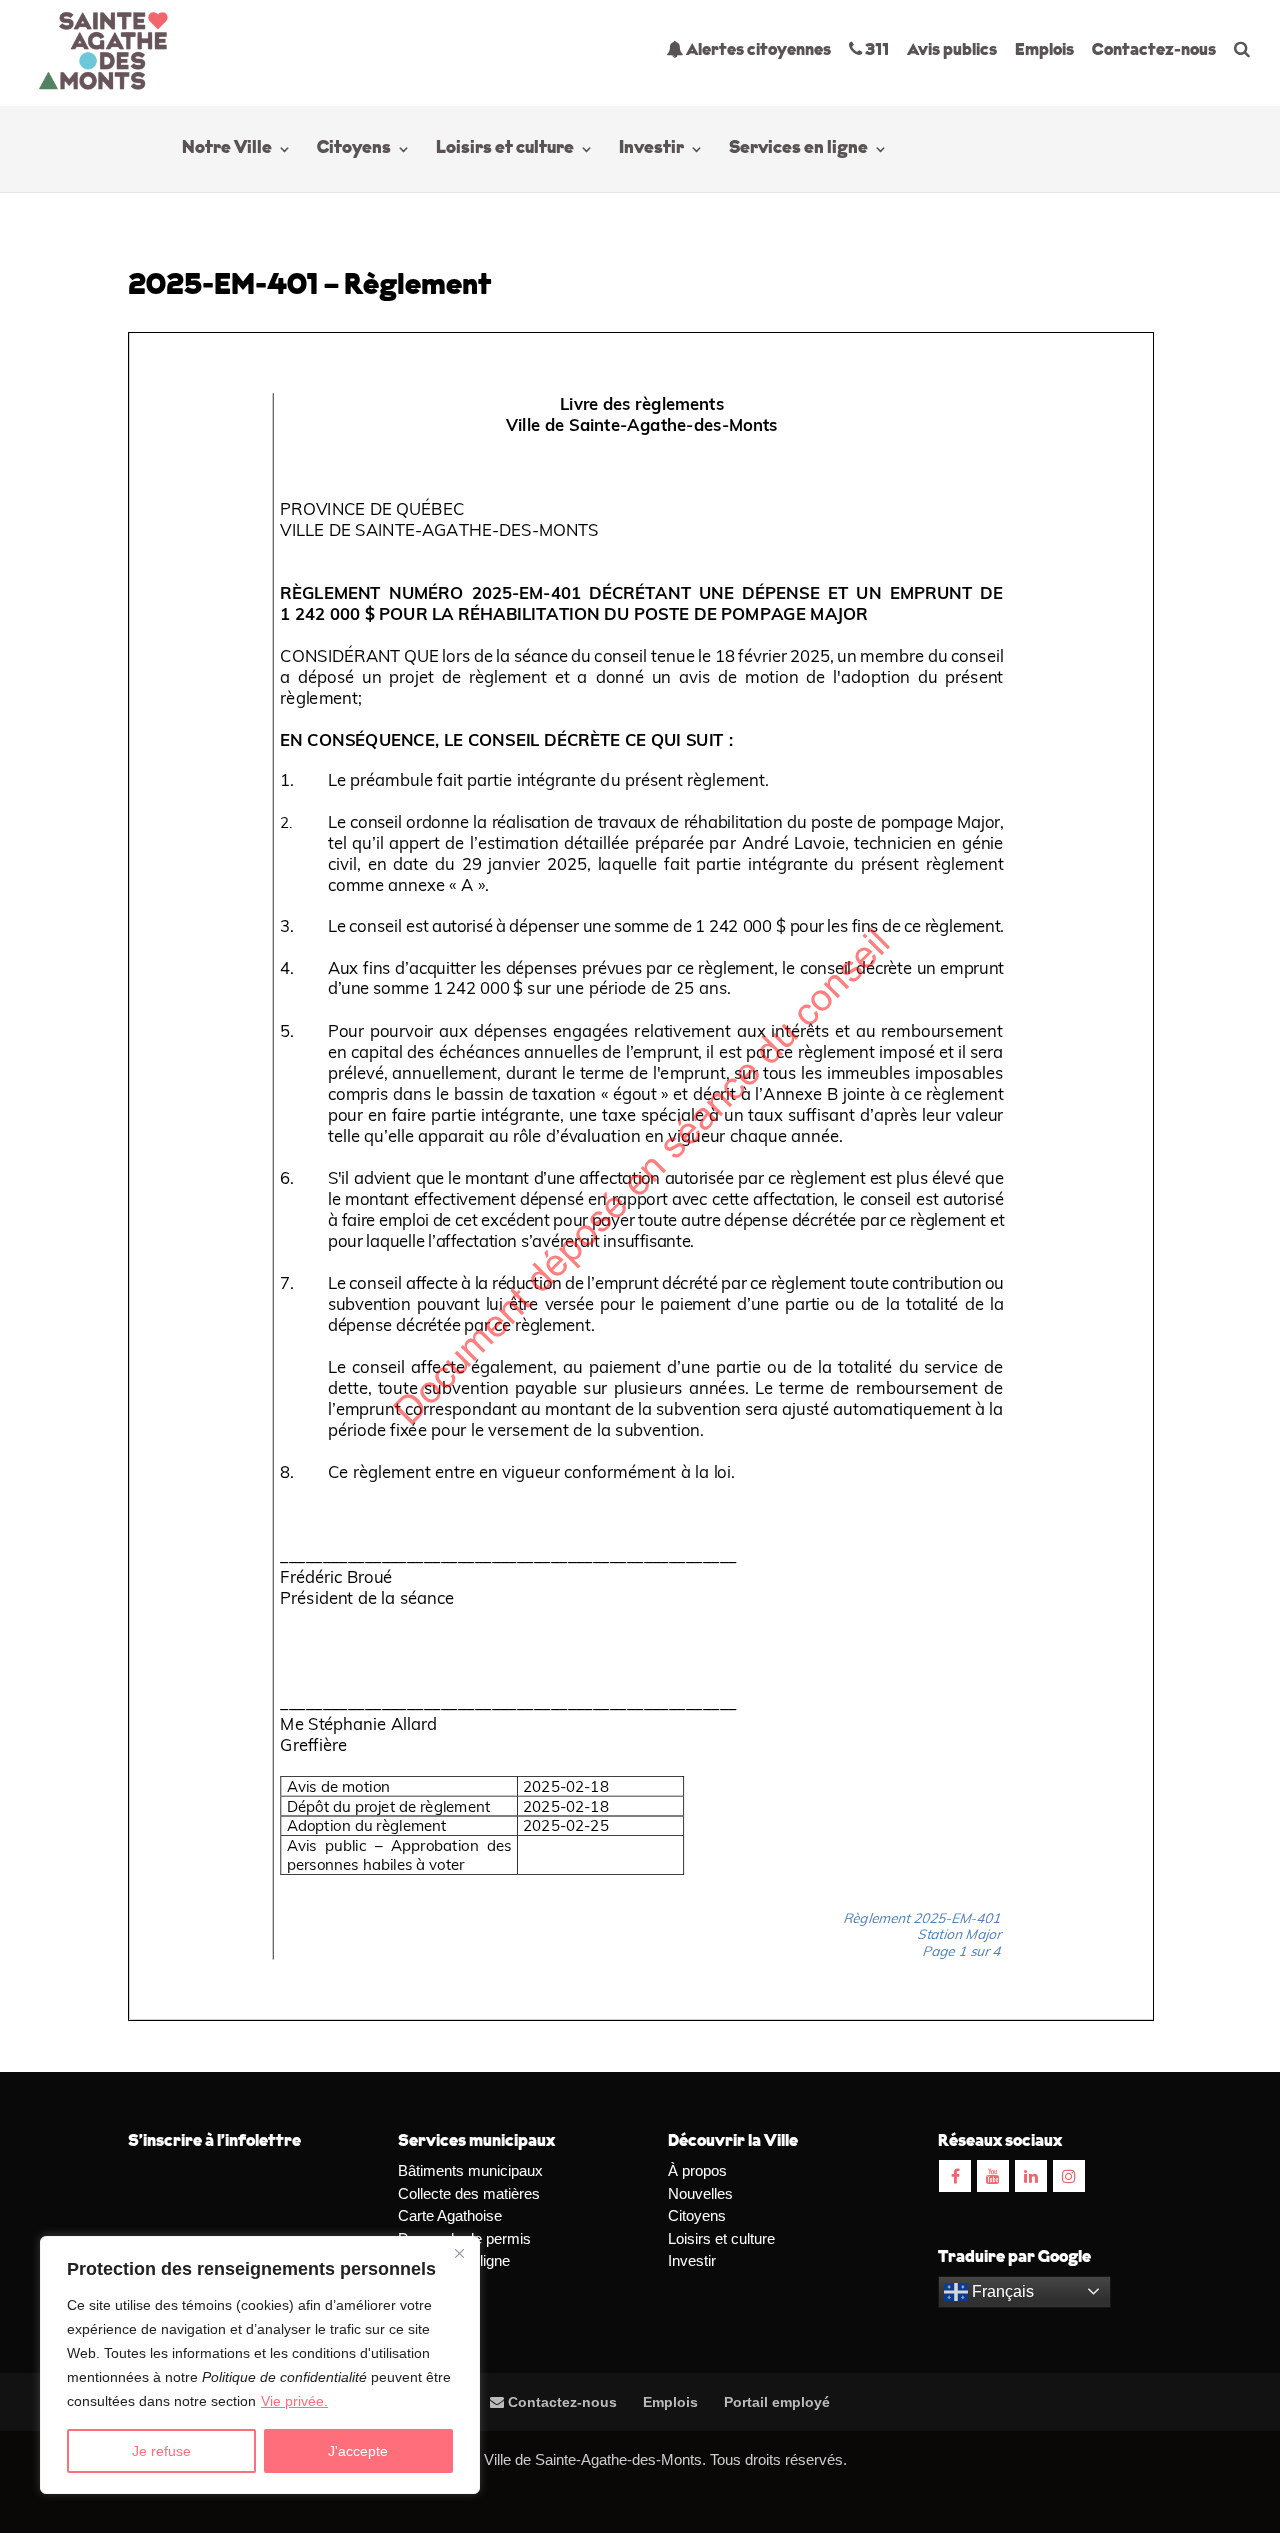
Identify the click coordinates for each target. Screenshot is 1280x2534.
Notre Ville (227, 150)
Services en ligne (798, 150)
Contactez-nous (1154, 50)
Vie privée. (294, 2401)
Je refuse (161, 2451)
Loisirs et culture (505, 150)
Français (1001, 2291)
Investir (651, 150)
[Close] (459, 2253)
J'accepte (358, 2451)
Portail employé (777, 2402)
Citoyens (354, 150)
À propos (697, 2170)
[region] (260, 2365)
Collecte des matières (469, 2193)
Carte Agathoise (450, 2215)
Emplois (1044, 50)
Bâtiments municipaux (470, 2170)
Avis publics (952, 50)
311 (875, 50)
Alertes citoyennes (757, 50)
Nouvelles (700, 2193)
